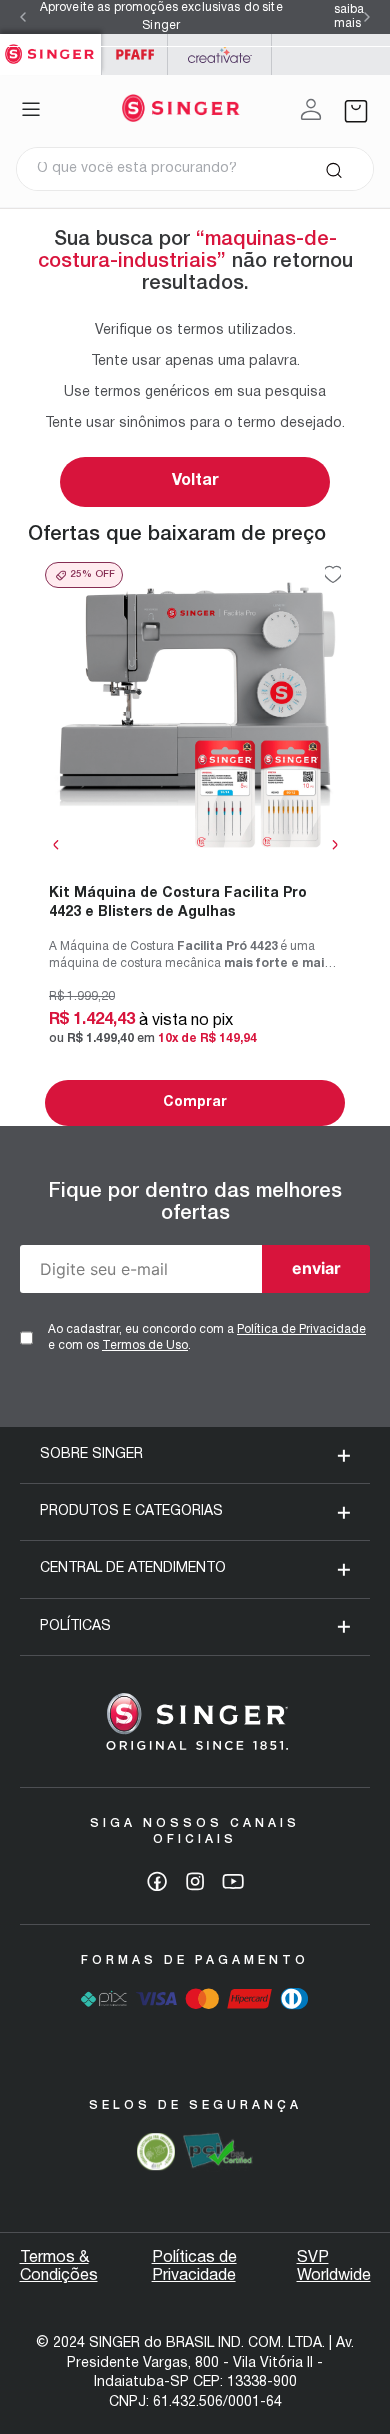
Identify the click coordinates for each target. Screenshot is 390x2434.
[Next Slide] (367, 17)
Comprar (195, 1102)
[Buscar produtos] (333, 169)
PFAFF (134, 54)
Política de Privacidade (301, 1329)
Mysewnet (219, 54)
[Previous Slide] (23, 17)
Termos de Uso (145, 1345)
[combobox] (195, 169)
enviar (316, 1268)
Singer (50, 44)
